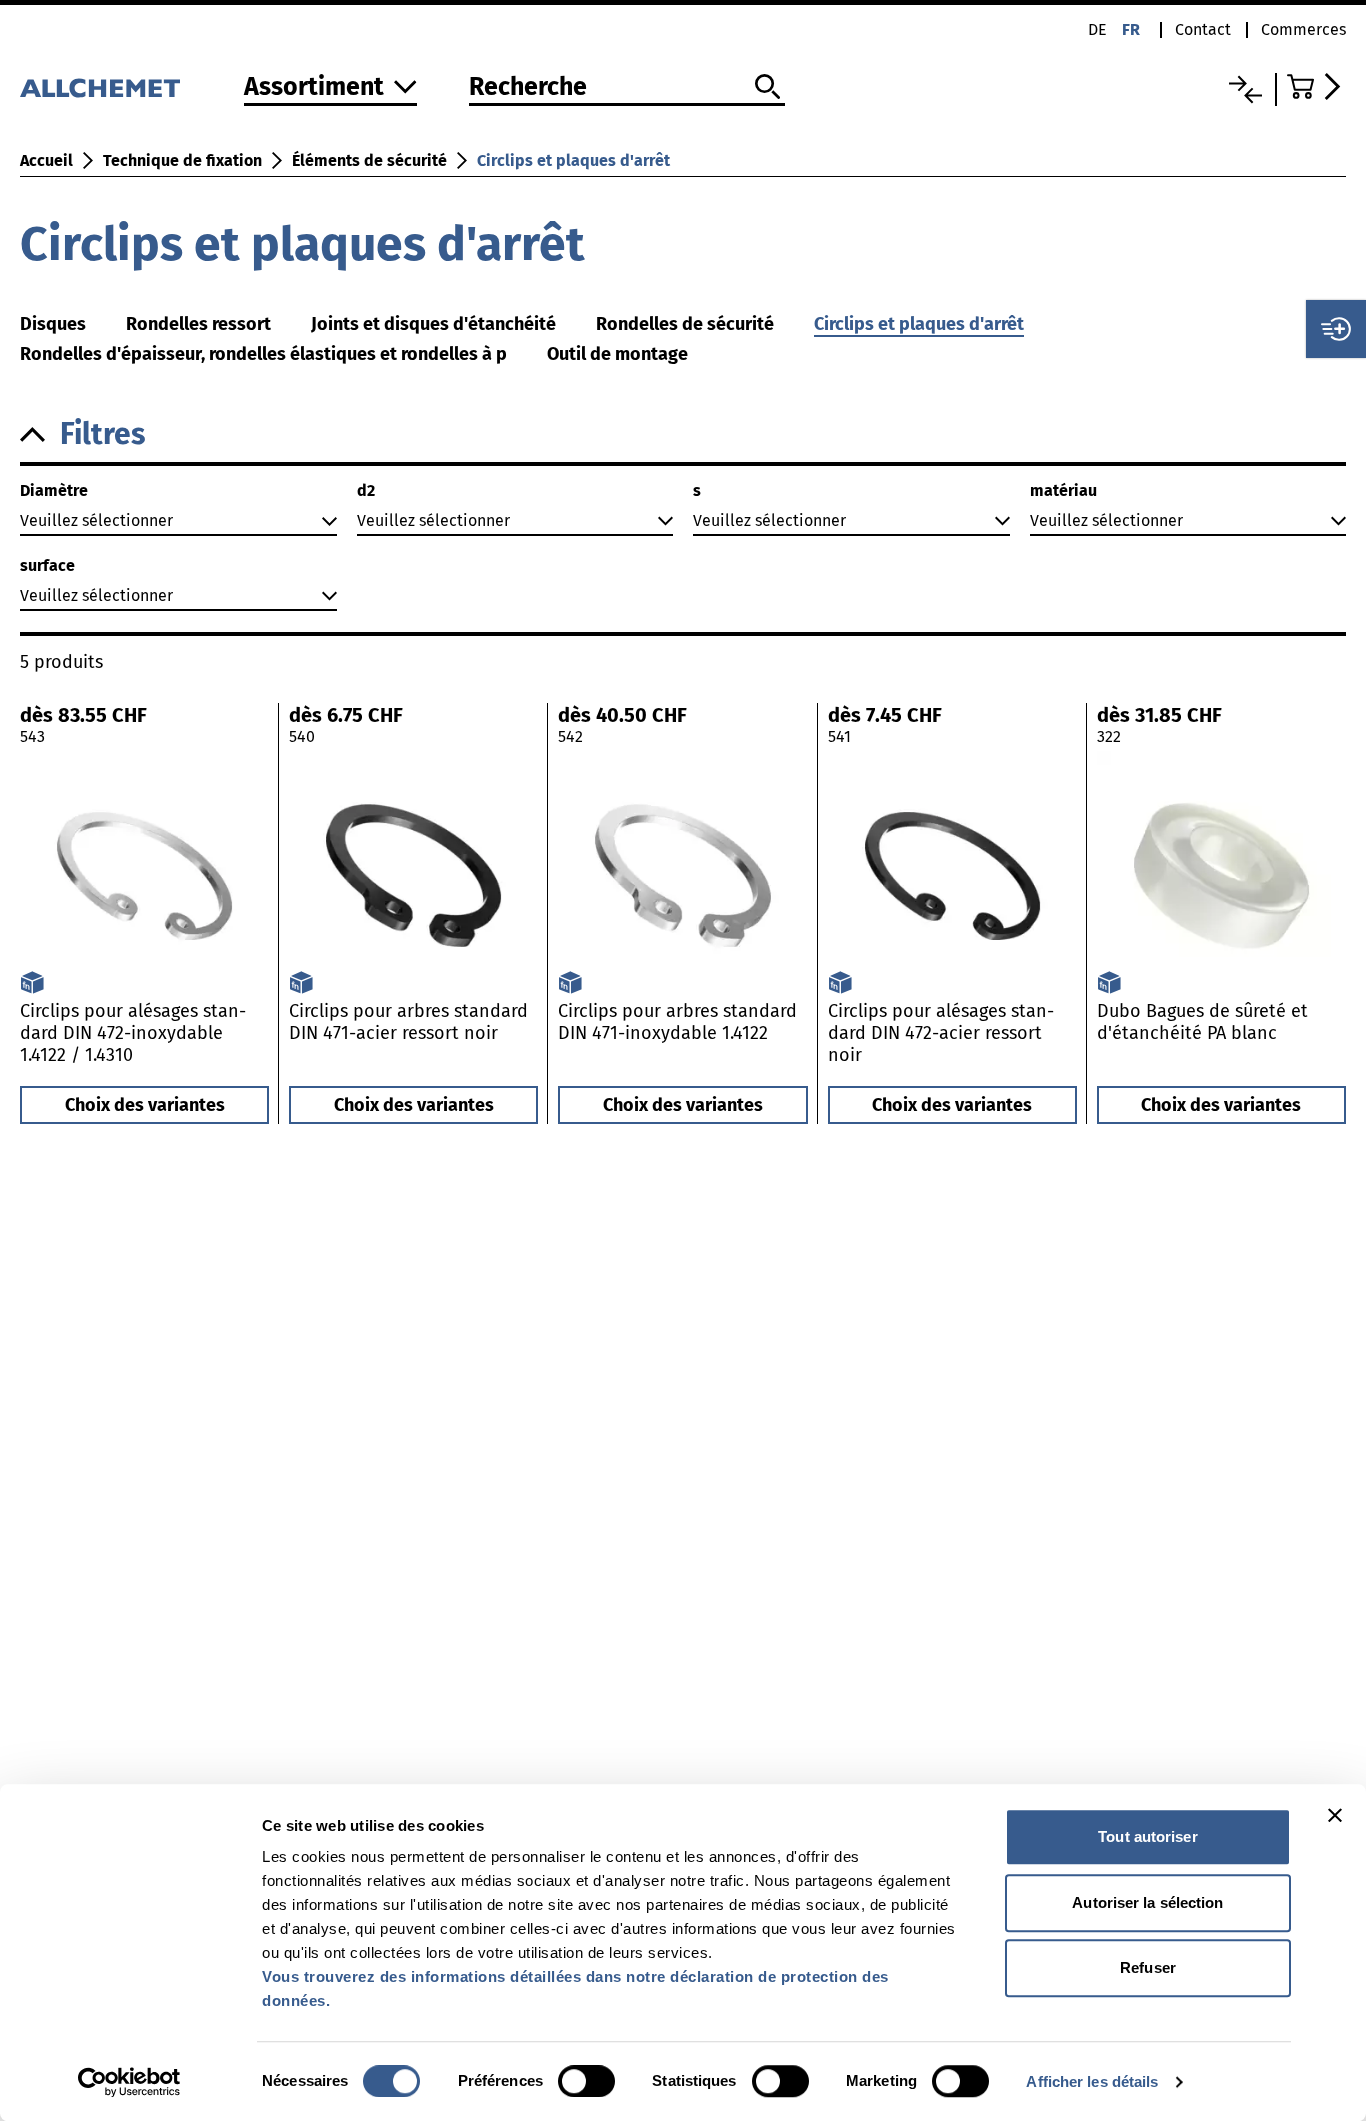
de (1097, 29)
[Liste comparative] (1245, 89)
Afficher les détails (1092, 2081)
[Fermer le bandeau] (1335, 1815)
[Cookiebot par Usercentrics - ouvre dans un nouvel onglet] (129, 2082)
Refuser (1148, 1967)
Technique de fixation (182, 160)
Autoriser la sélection (1147, 1902)
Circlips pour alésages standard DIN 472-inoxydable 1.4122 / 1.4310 (133, 1033)
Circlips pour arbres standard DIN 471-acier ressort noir (408, 1022)
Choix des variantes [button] (145, 1105)
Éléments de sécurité (369, 160)
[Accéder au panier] (1316, 86)
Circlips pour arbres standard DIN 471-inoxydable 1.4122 (677, 1022)
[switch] (586, 2081)
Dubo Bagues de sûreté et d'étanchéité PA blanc (1202, 1022)
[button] (683, 434)
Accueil (46, 160)
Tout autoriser (1147, 1836)
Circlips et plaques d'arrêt (573, 160)
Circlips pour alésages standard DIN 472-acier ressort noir (941, 1033)
